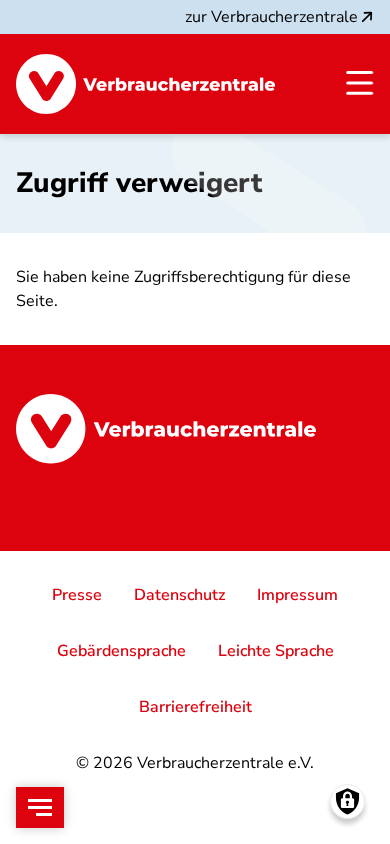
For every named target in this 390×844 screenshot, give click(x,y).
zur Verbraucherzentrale (271, 17)
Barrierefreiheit (195, 707)
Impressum (297, 595)
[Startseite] (145, 84)
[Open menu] (40, 807)
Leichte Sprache (276, 651)
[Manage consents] (347, 801)
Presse (77, 595)
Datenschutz (179, 595)
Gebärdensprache (121, 651)
